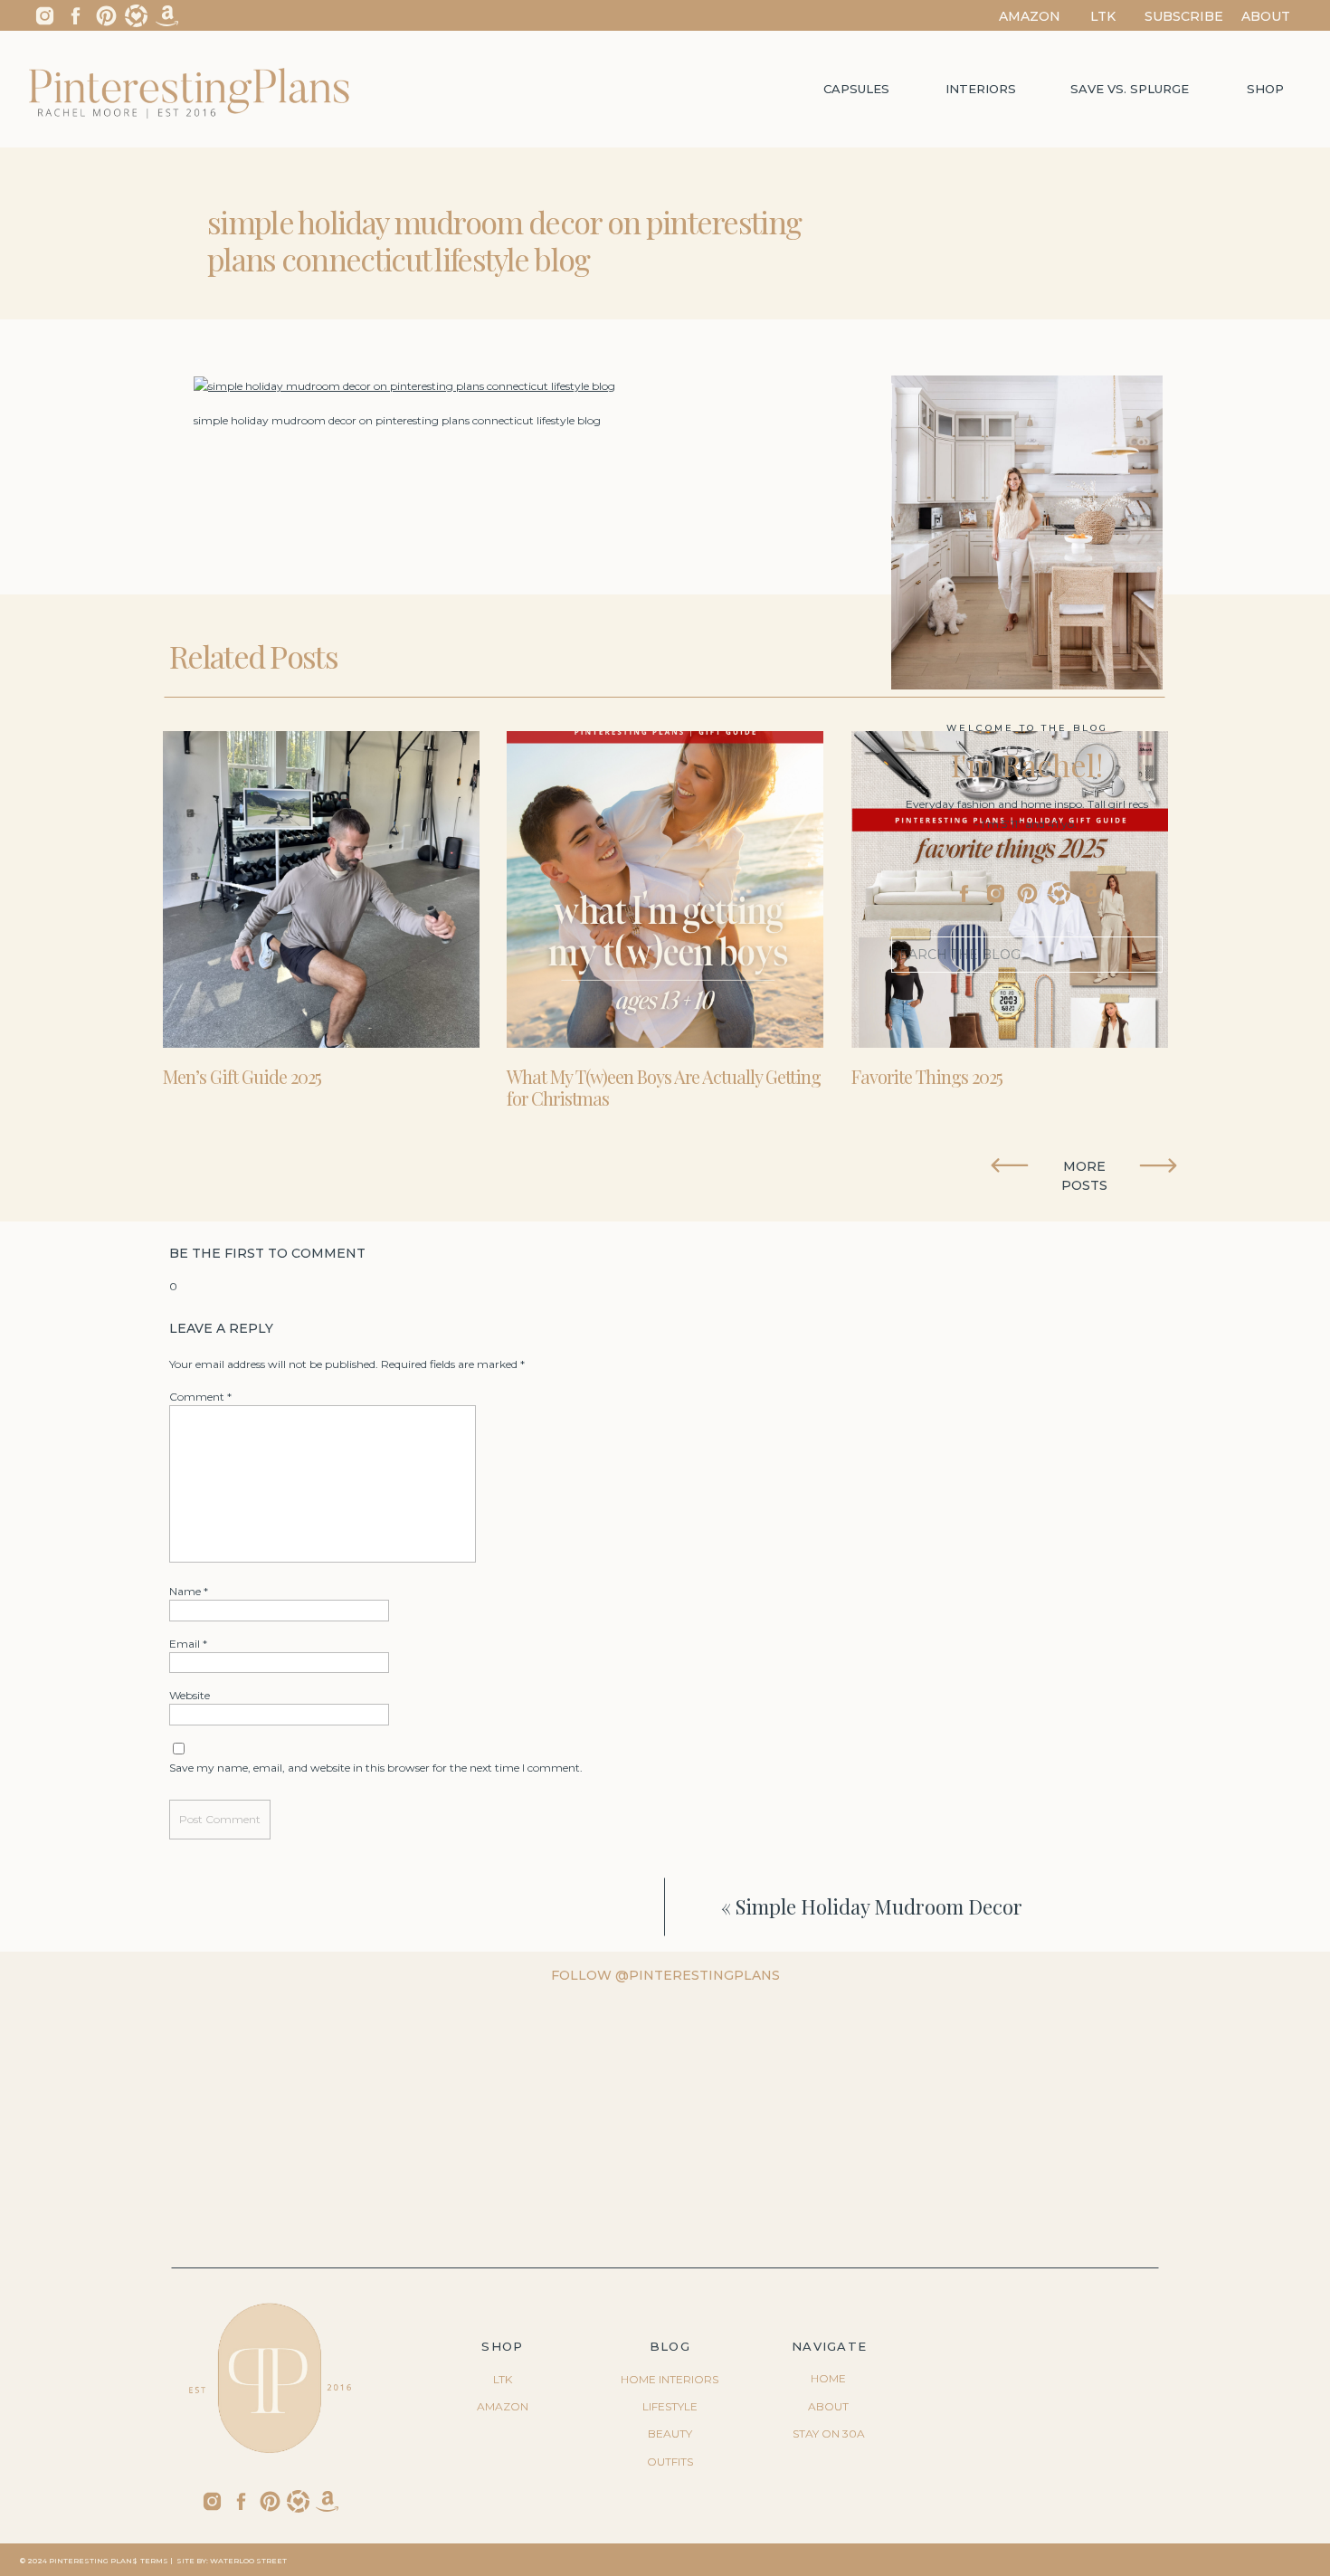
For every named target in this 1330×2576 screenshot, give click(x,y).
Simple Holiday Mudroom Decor (879, 1906)
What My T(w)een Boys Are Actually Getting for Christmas (664, 1087)
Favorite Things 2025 (927, 1076)
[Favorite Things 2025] (1010, 889)
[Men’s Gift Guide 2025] (321, 889)
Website (190, 1695)
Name (189, 1591)
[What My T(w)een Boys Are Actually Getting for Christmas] (665, 889)
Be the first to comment (267, 1253)
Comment (200, 1397)
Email (188, 1644)
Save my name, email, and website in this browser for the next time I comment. (376, 1768)
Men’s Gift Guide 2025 (242, 1076)
